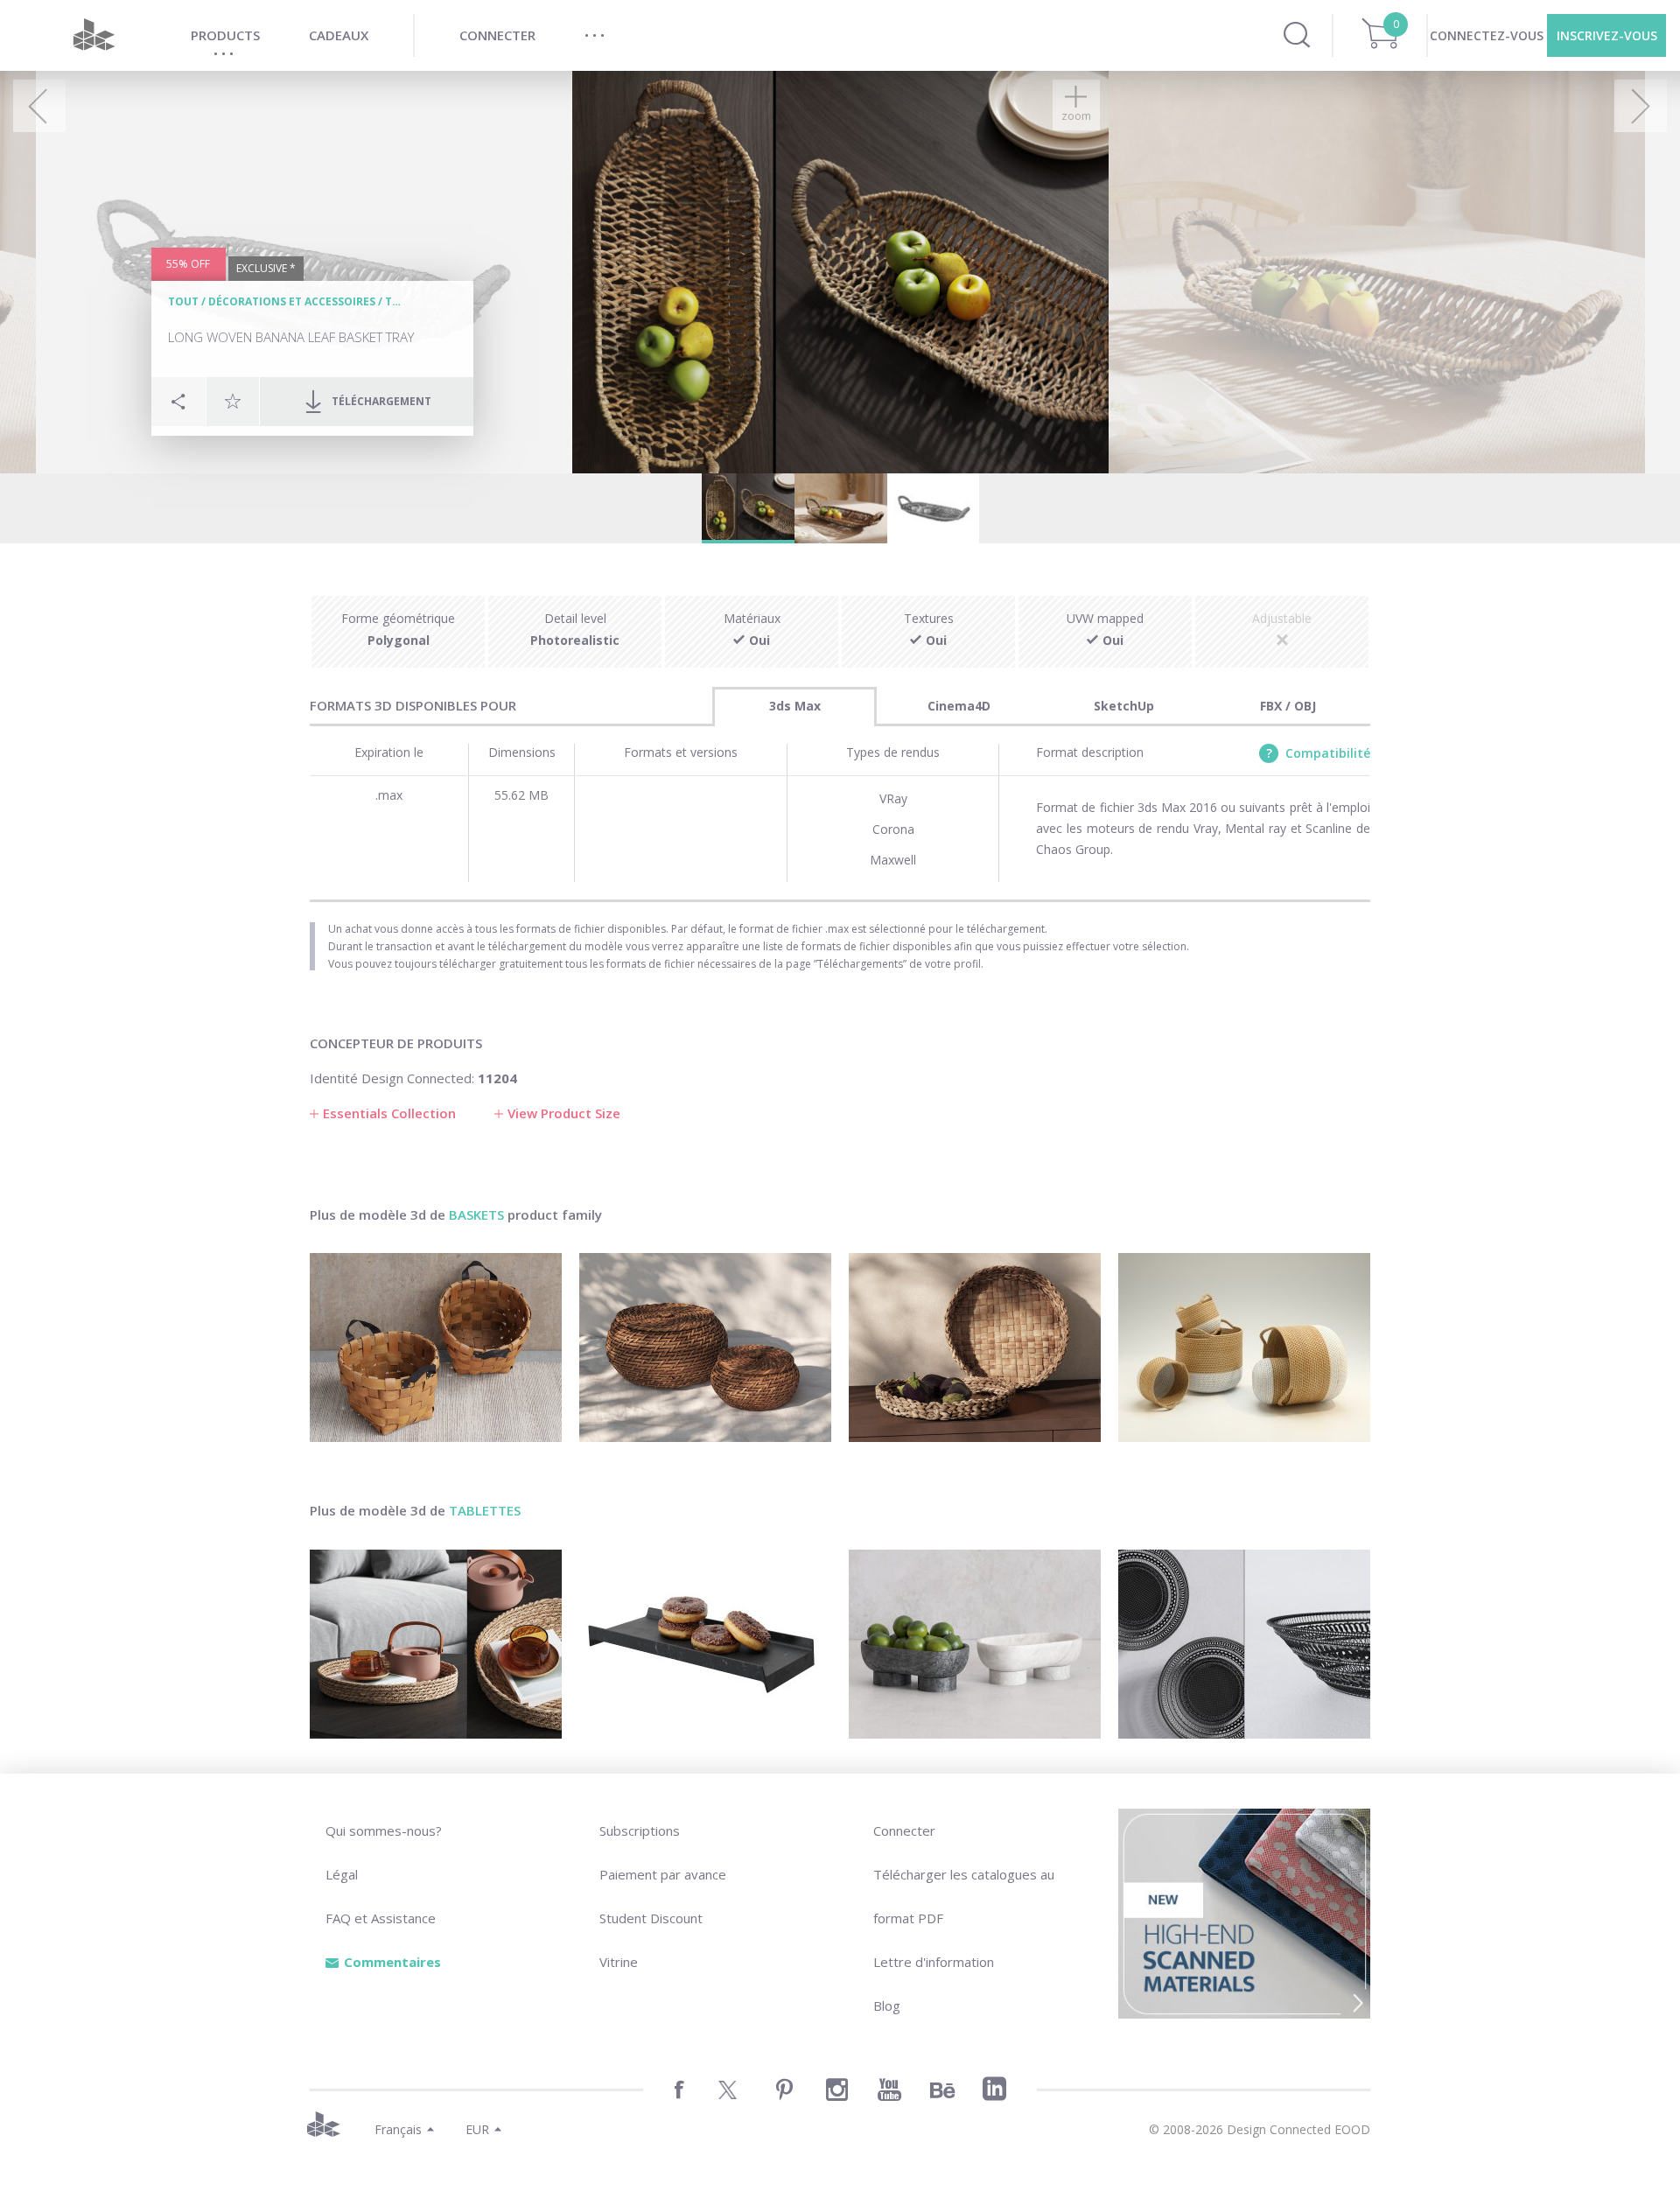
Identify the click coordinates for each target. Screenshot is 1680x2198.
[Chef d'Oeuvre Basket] (1244, 1644)
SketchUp (1124, 706)
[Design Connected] (94, 35)
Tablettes (485, 1510)
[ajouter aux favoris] (233, 401)
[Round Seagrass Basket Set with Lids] (705, 1347)
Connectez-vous (1487, 35)
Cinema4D (959, 706)
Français (398, 2129)
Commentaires (392, 1962)
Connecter (904, 1830)
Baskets (476, 1214)
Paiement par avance (663, 1874)
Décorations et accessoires (292, 301)
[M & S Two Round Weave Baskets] (1244, 1347)
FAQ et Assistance (381, 1918)
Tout (183, 301)
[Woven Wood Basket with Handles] (436, 1347)
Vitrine (619, 1962)
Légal (342, 1874)
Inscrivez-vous (1607, 35)
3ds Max (795, 706)
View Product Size (564, 1113)
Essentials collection (389, 1113)
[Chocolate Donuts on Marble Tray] (705, 1644)
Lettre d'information (934, 1962)
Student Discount (651, 1918)
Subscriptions (640, 1830)
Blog (887, 2005)
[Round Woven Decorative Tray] (436, 1644)
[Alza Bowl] (975, 1644)
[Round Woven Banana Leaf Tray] (975, 1347)
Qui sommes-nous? (384, 1830)
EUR (477, 2129)
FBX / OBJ (1288, 706)
